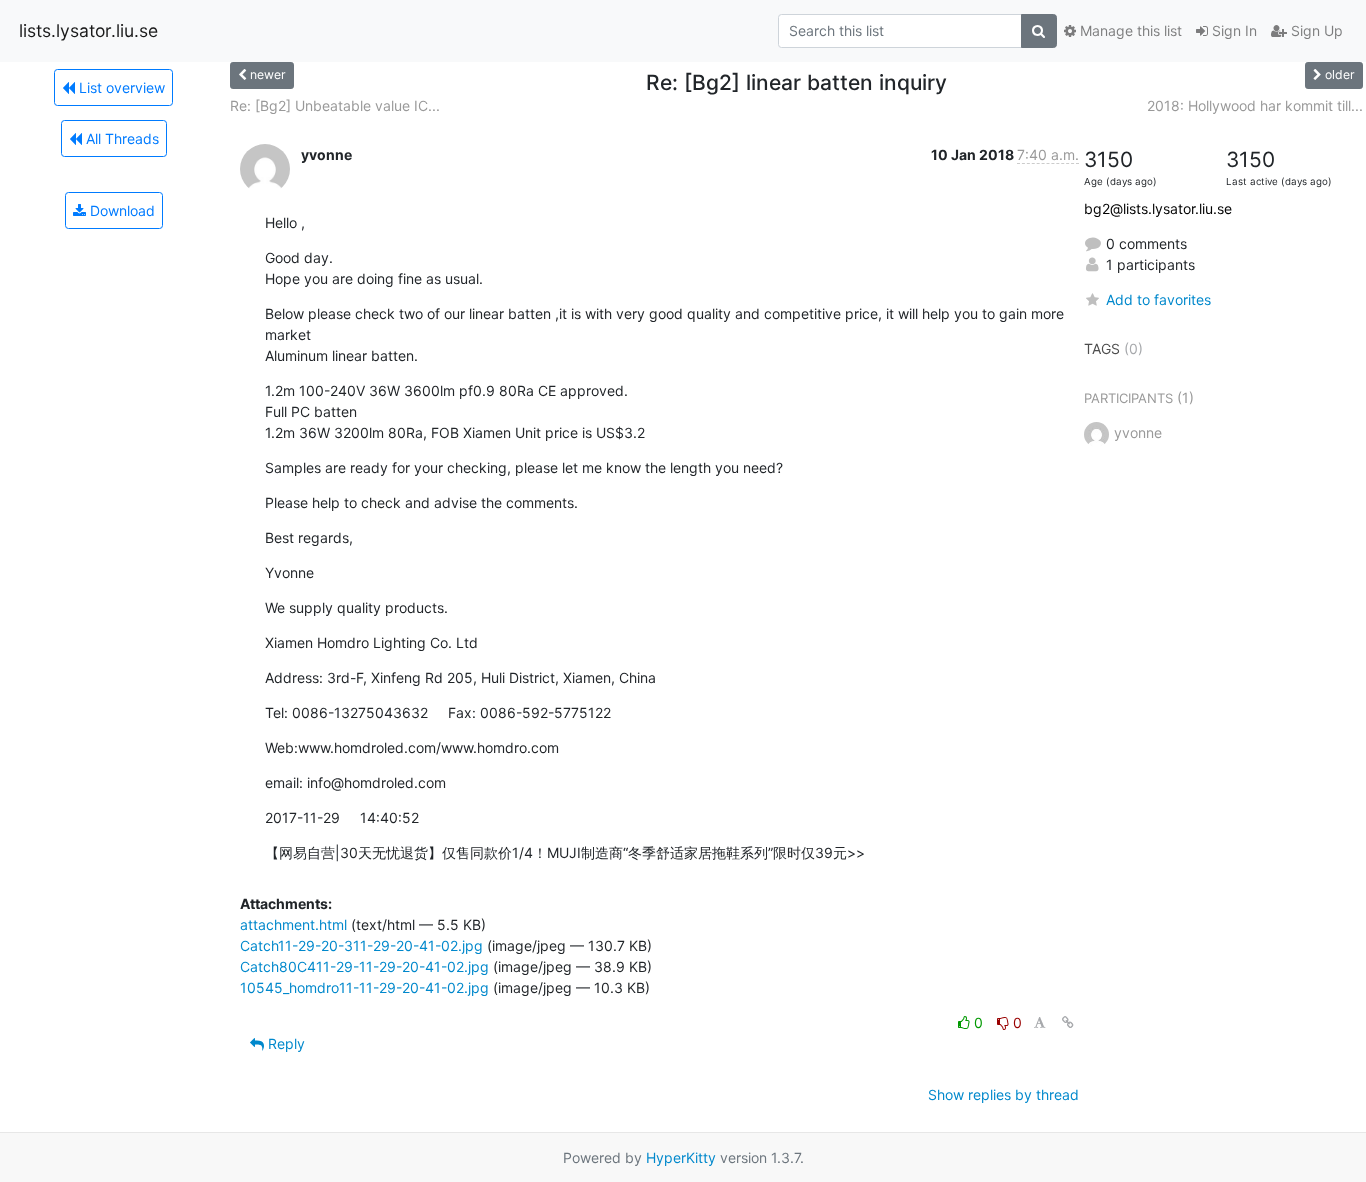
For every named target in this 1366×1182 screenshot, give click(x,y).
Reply (284, 1043)
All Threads (120, 138)
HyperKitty (681, 1157)
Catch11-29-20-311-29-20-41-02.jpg (361, 945)
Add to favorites (1158, 299)
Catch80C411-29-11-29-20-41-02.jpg (364, 966)
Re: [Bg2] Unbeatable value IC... (335, 105)
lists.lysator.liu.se (88, 30)
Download (120, 210)
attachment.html (293, 924)
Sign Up (1315, 30)
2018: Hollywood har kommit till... (1255, 105)
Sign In (1232, 30)
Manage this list (1129, 30)
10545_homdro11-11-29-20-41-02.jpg (364, 987)
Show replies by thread (1003, 1094)
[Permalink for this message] (1068, 1022)
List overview (120, 87)
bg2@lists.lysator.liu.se (1158, 208)
